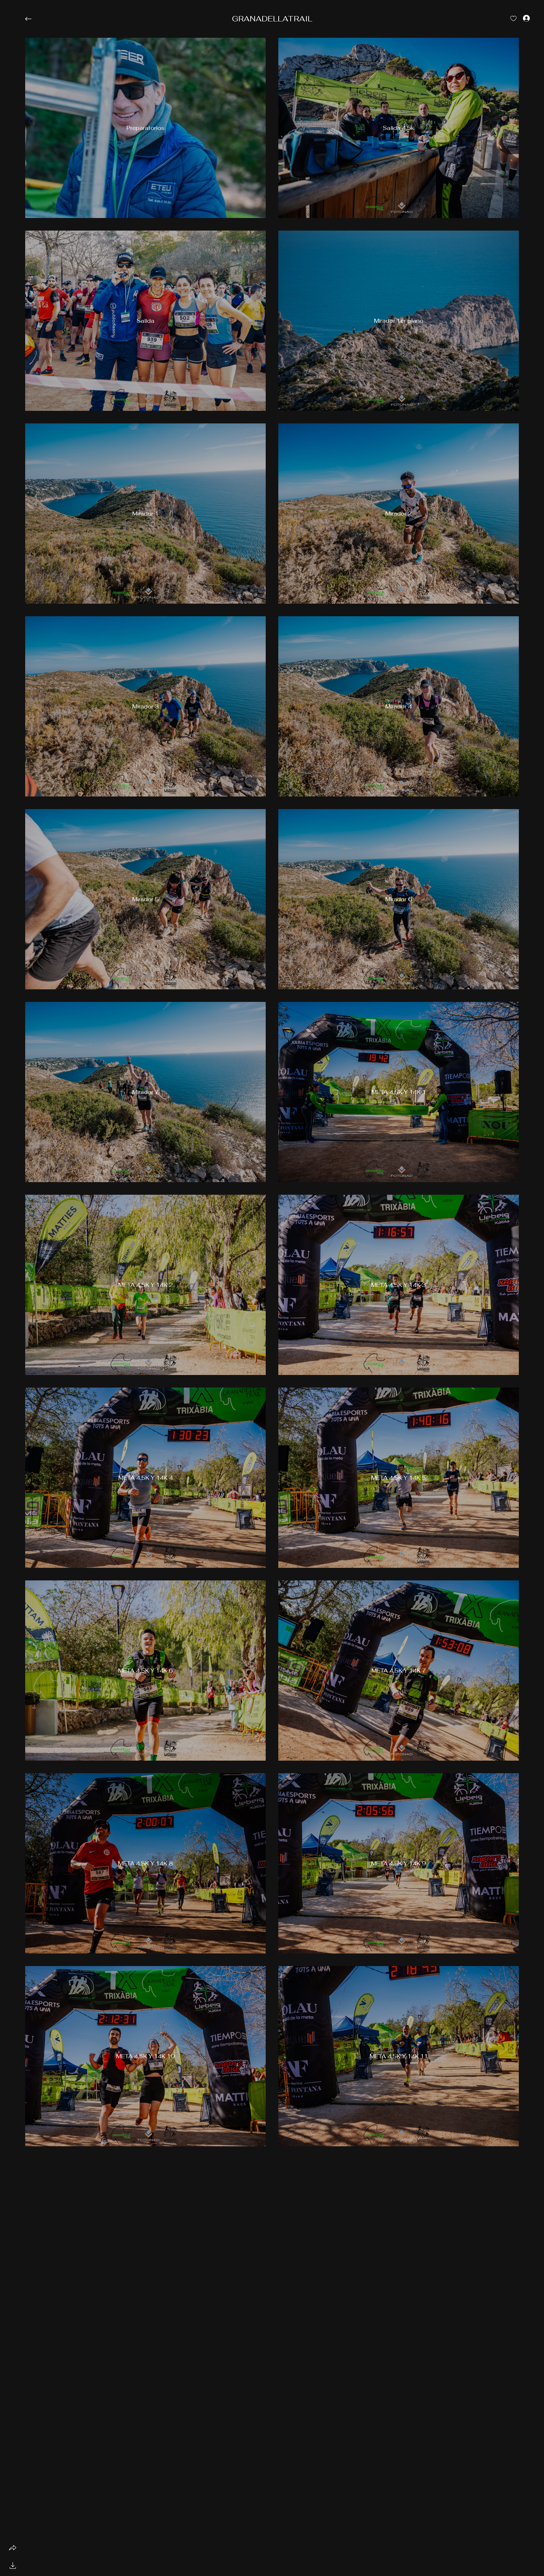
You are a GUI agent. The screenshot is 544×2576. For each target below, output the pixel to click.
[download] (13, 2565)
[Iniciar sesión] (521, 18)
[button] (272, 19)
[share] (13, 2548)
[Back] (33, 19)
